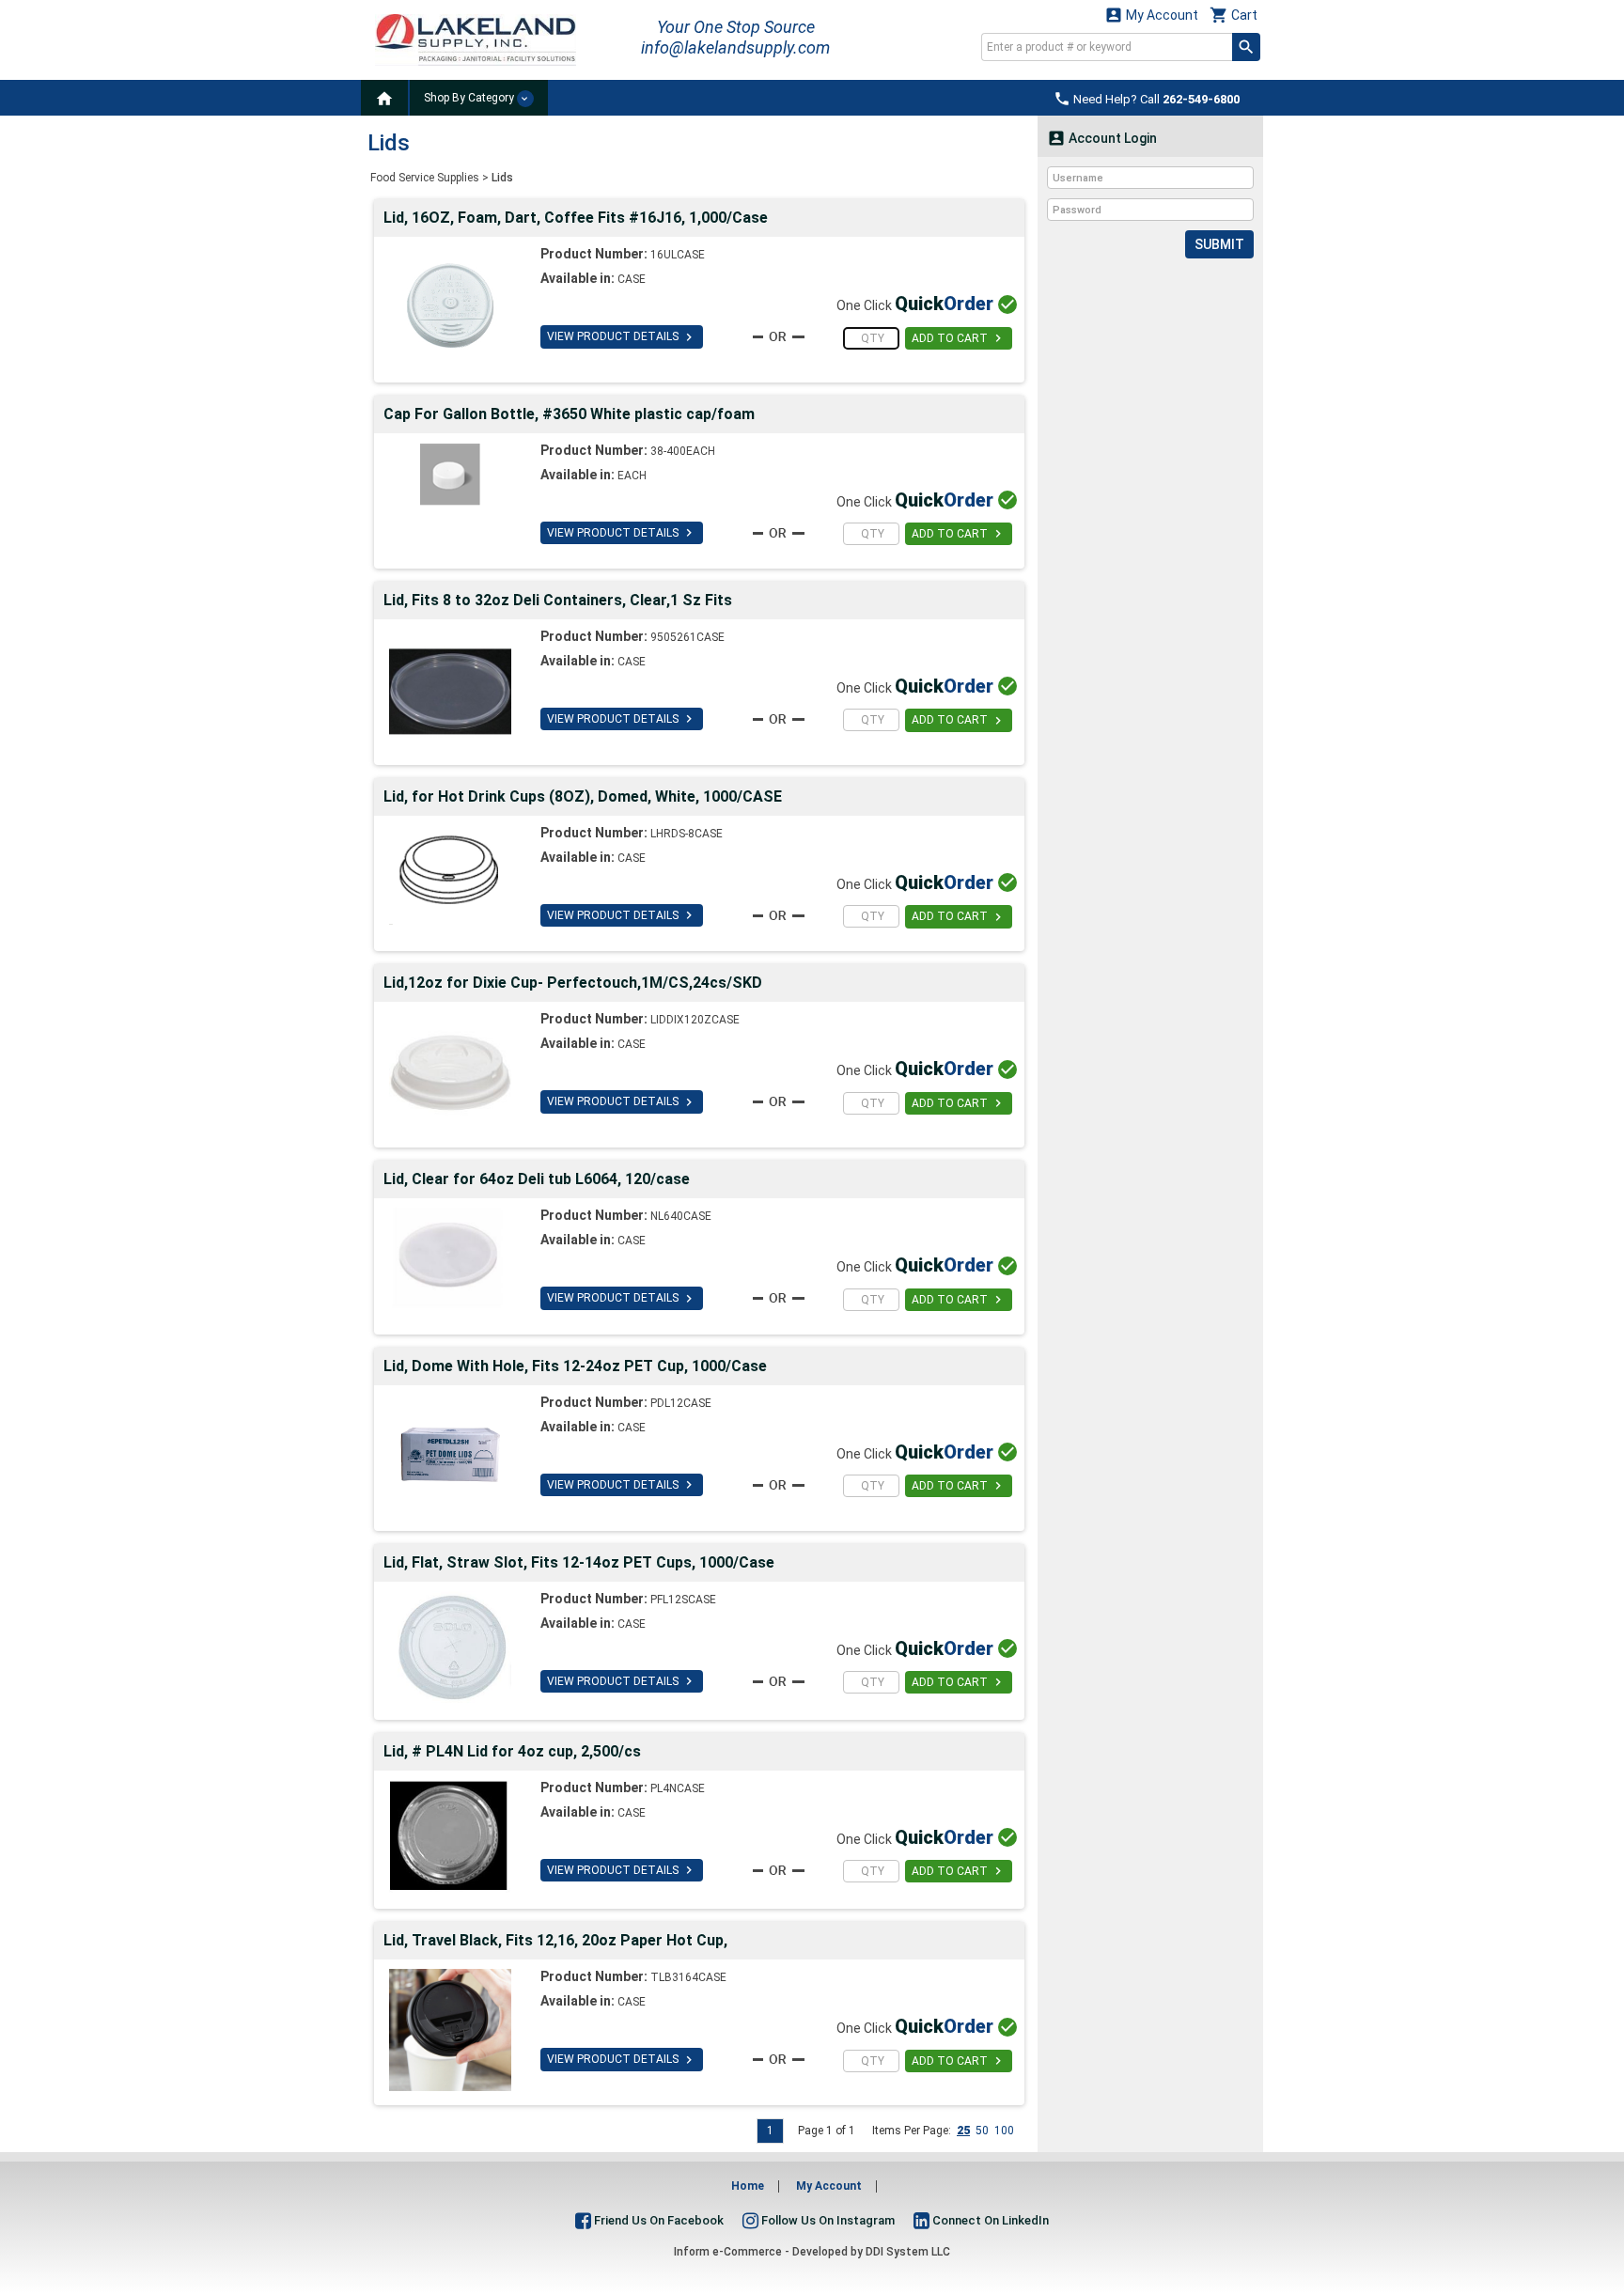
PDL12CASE (681, 1403)
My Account (1151, 15)
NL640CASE (681, 1216)
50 (982, 2131)
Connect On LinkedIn (989, 2220)
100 (1004, 2131)
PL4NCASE (678, 1788)
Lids (502, 178)
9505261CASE (687, 637)
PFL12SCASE (683, 1600)
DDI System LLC (908, 2252)
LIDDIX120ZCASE (695, 1020)
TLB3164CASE (688, 1977)
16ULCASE (678, 255)
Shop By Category (470, 98)
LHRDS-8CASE (687, 834)
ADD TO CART (959, 338)
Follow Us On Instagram (827, 2220)
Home (748, 2186)
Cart (1234, 15)
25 (963, 2131)
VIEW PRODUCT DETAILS (622, 337)
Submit (1219, 244)
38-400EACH (683, 451)
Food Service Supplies (425, 178)
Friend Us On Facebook (657, 2220)
